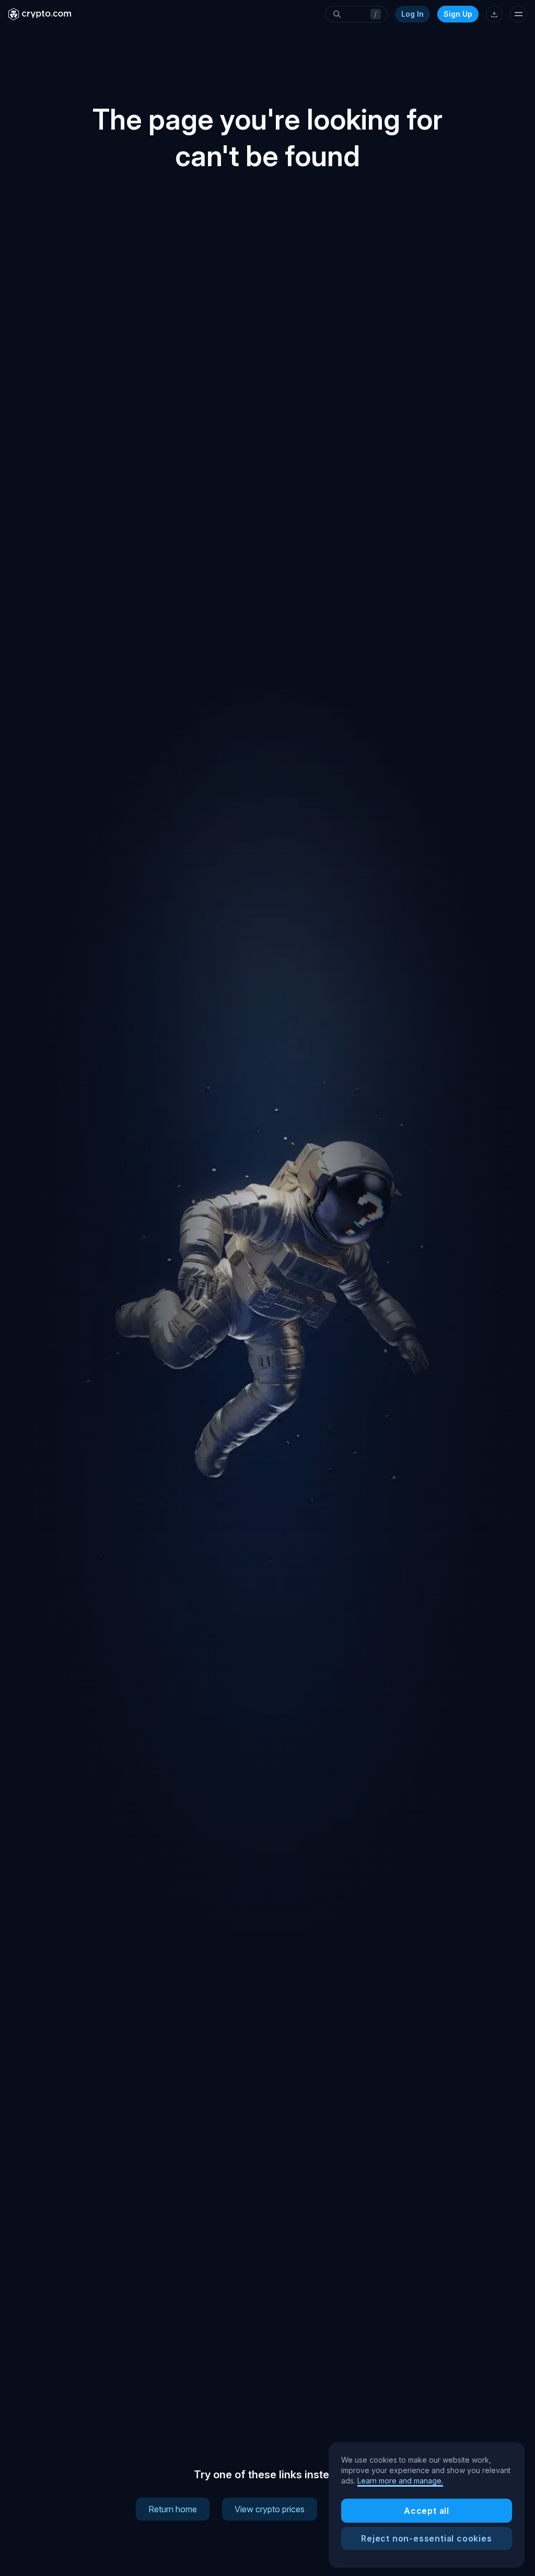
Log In (412, 14)
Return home (173, 2509)
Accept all (427, 2511)
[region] (427, 2505)
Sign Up (458, 14)
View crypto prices (270, 2509)
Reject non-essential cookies (426, 2538)
